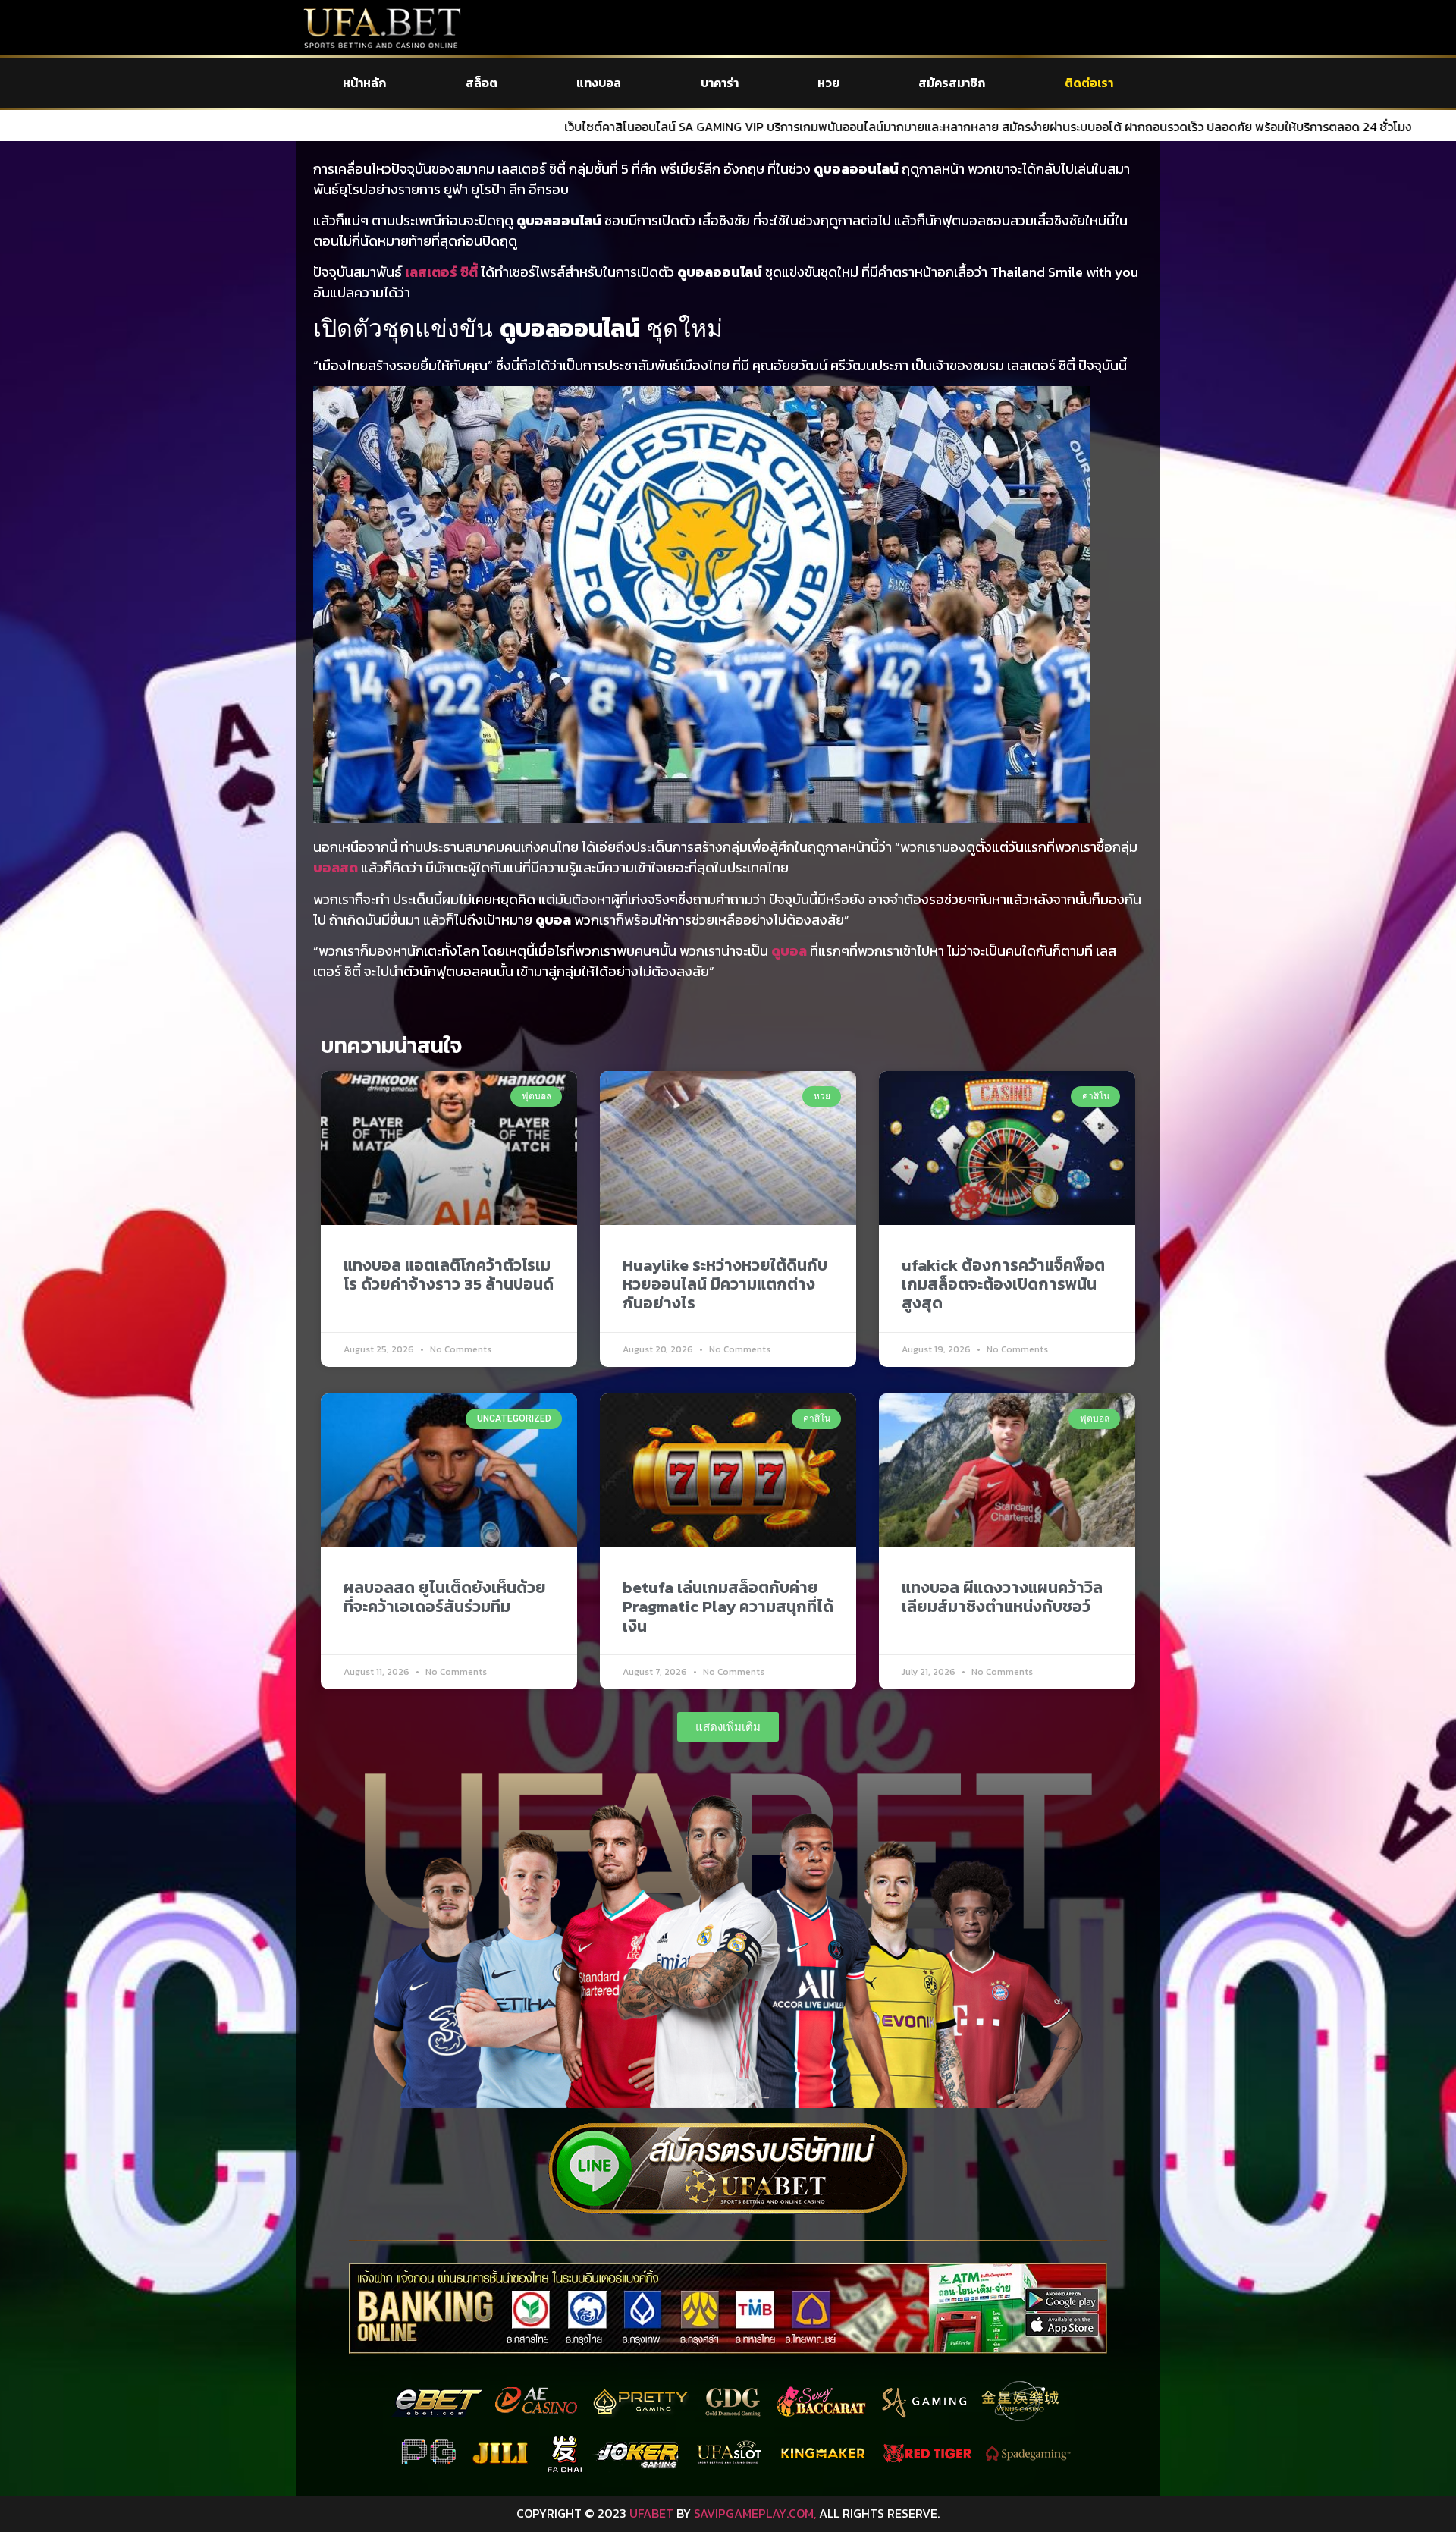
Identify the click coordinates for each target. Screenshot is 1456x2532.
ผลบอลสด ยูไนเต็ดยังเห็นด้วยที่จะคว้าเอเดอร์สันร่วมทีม (445, 1597)
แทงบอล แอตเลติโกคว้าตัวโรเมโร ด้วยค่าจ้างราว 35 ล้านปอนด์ (449, 1274)
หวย (828, 83)
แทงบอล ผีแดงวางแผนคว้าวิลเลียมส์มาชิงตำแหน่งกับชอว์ (1002, 1597)
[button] (728, 1727)
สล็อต (482, 83)
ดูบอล (789, 951)
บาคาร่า (720, 83)
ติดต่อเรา (1089, 83)
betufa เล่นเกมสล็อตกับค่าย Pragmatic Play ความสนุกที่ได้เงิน (728, 1606)
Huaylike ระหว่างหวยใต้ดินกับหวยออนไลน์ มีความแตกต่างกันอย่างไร (725, 1284)
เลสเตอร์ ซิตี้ (441, 272)
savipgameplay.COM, (755, 2513)
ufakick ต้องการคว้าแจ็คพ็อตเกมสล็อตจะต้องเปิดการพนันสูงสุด (1003, 1284)
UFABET (651, 2513)
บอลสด (336, 867)
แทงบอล (599, 83)
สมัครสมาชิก (952, 83)
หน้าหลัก (364, 83)
